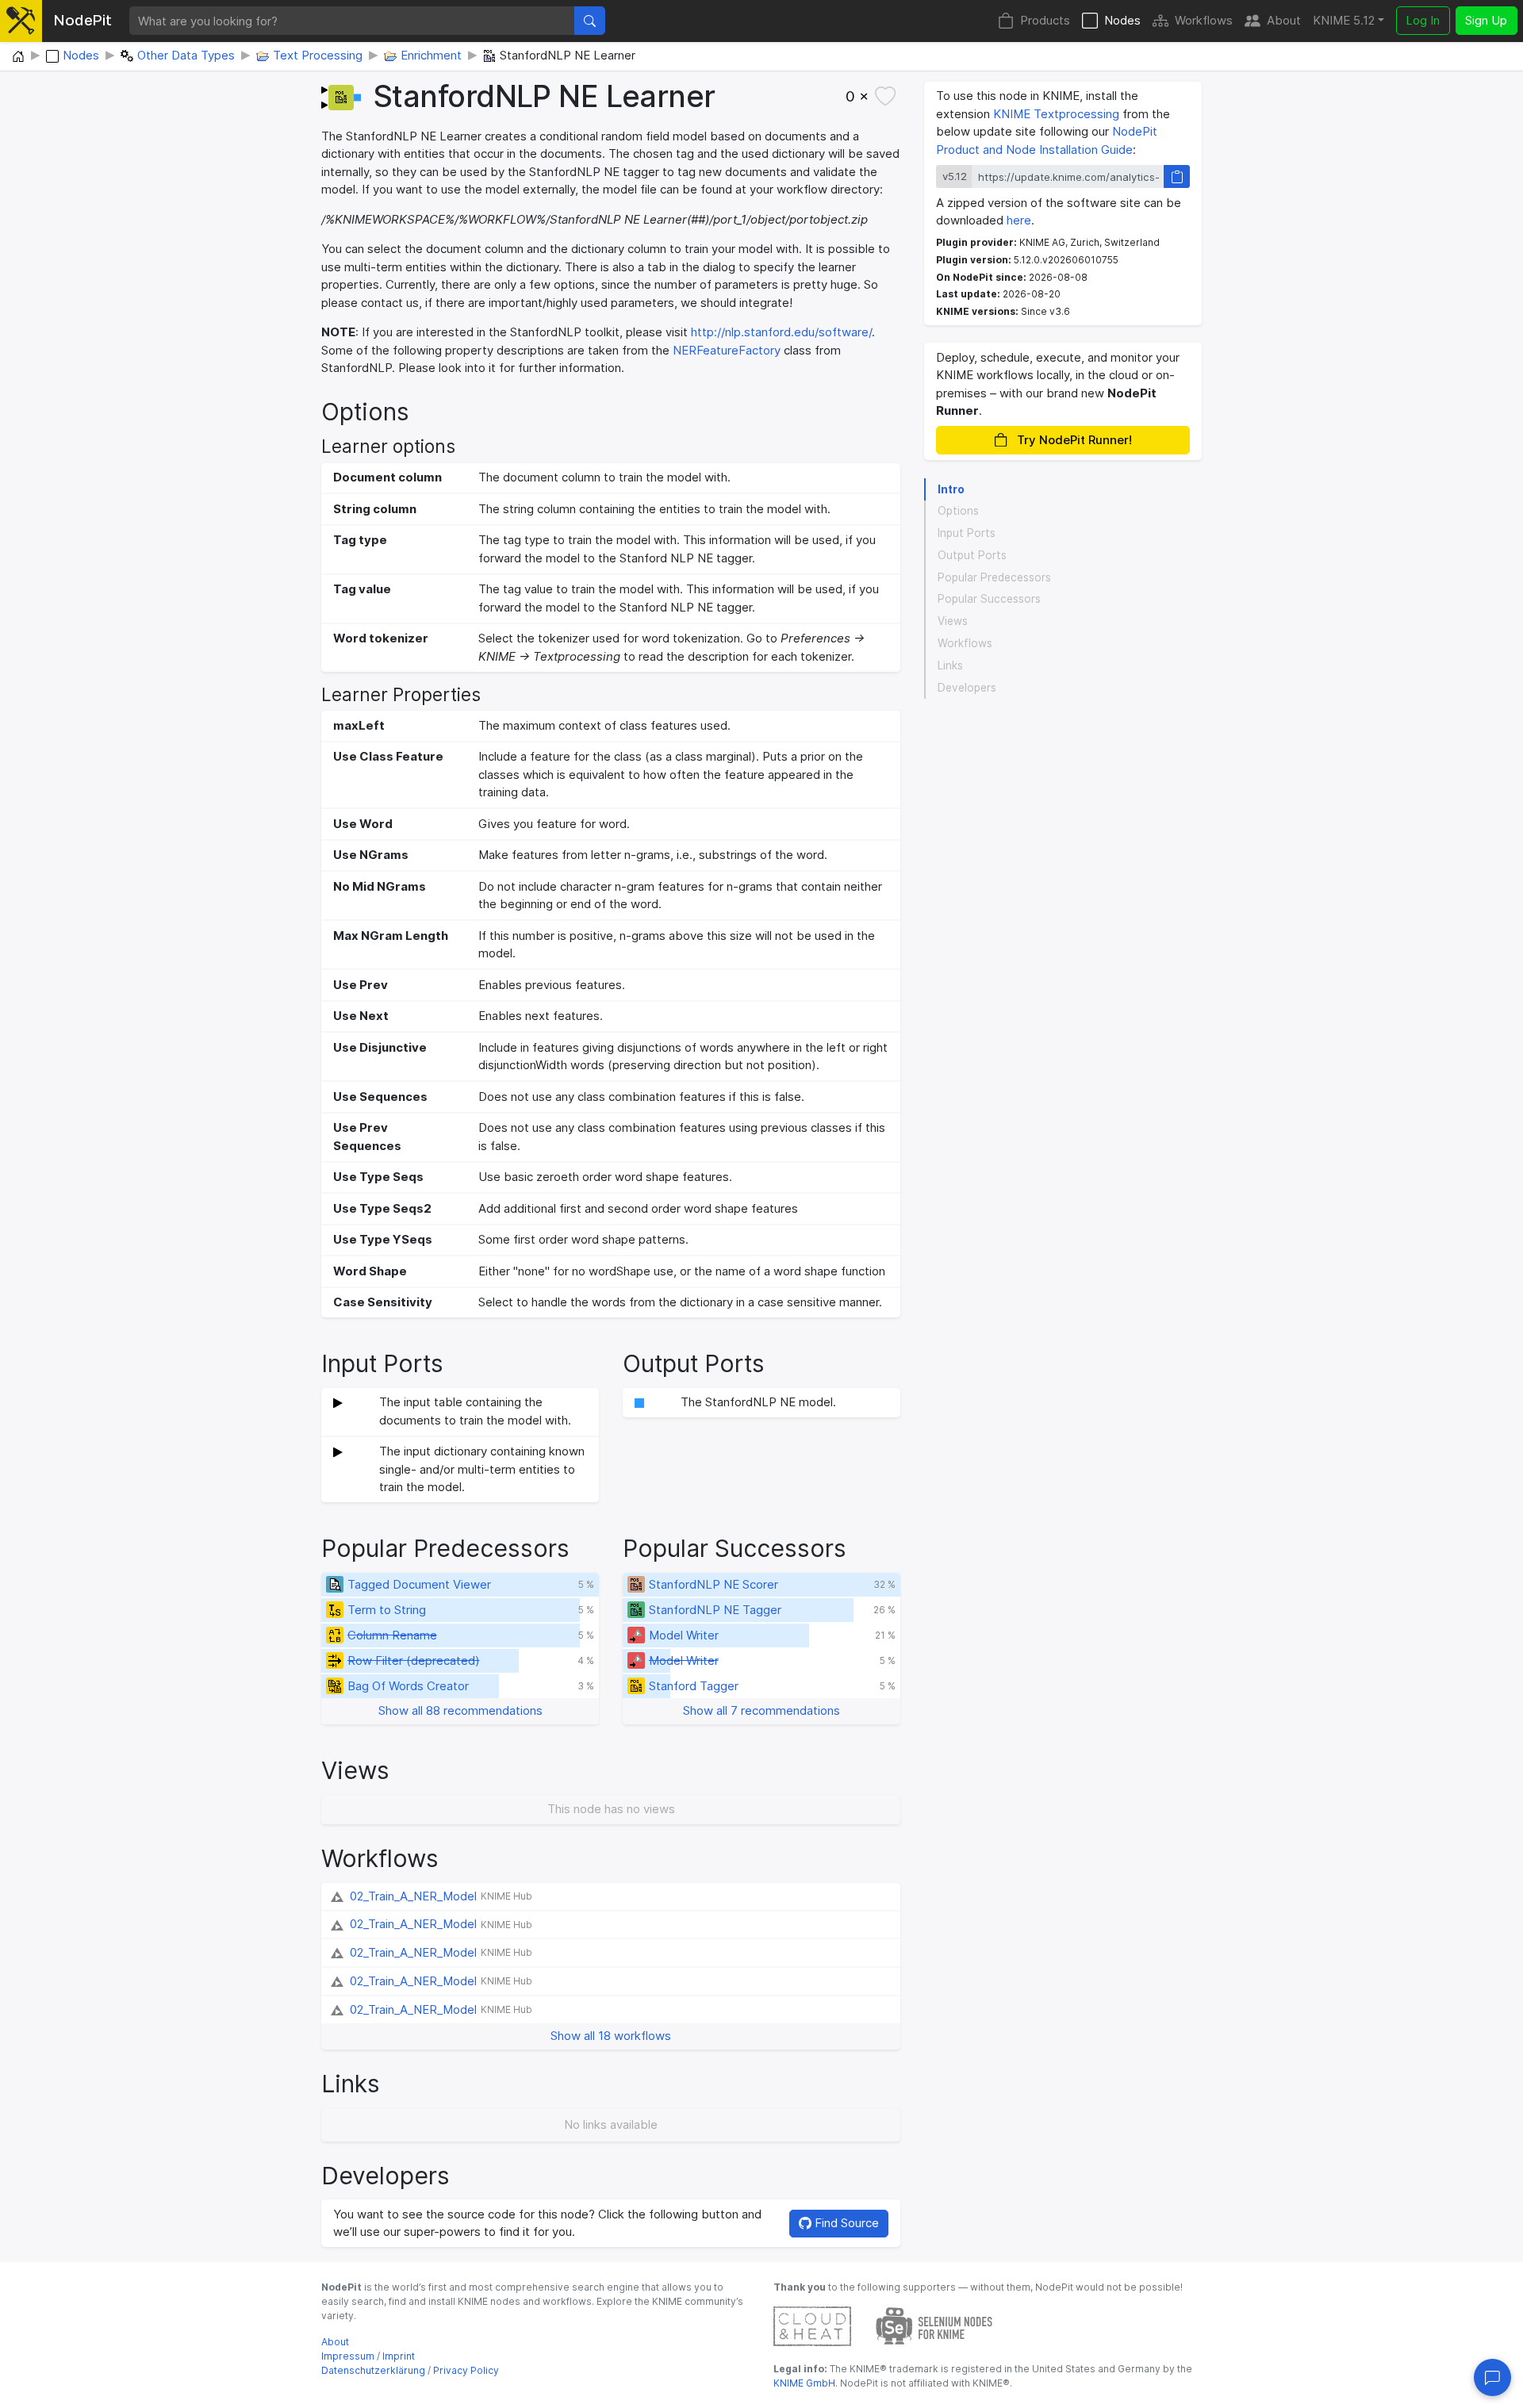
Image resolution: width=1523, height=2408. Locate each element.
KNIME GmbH (804, 2383)
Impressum (348, 2356)
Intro (951, 489)
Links (950, 665)
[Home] (18, 57)
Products (1045, 20)
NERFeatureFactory (727, 350)
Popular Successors (989, 600)
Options (958, 512)
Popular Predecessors (994, 577)
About (1284, 20)
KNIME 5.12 (1344, 20)
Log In (1423, 20)
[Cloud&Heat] (812, 2325)
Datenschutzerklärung (373, 2370)
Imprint (399, 2356)
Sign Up (1486, 20)
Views (953, 621)
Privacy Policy (466, 2370)
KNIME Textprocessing (1056, 114)
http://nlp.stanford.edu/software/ (781, 332)
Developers (967, 688)
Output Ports (972, 555)
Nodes (1122, 20)
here (1019, 220)
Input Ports (967, 533)
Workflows (1204, 20)
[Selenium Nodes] (934, 2325)
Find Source (845, 2223)
